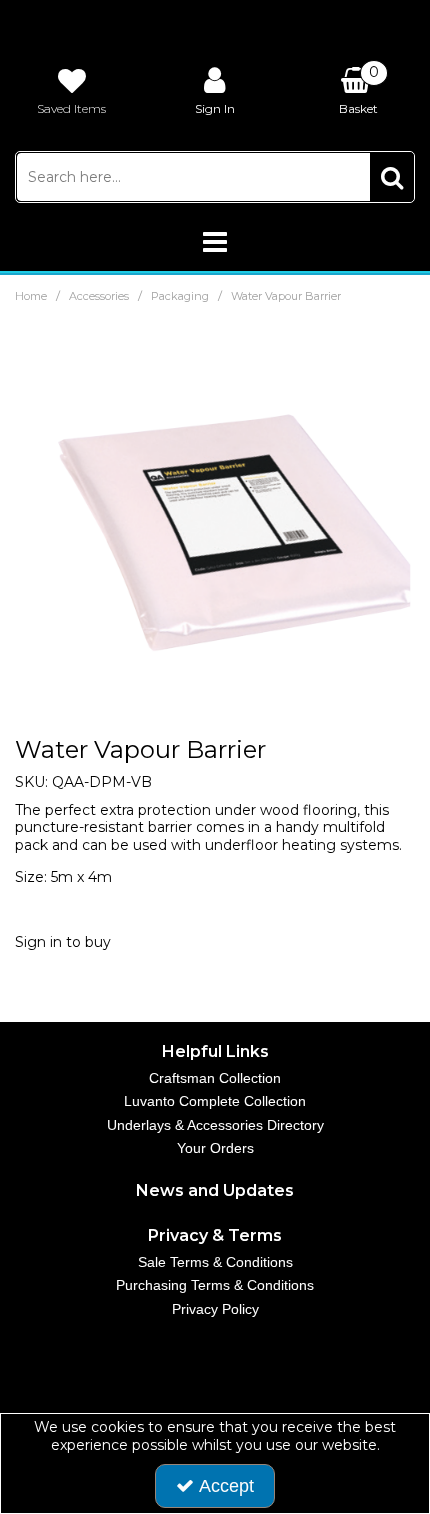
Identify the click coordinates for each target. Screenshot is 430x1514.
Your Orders (215, 1148)
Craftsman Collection (215, 1078)
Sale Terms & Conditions (215, 1262)
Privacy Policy (215, 1309)
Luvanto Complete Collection (215, 1101)
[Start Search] (392, 177)
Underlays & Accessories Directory (215, 1125)
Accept (226, 1486)
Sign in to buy (63, 942)
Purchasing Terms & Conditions (215, 1285)
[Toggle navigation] (215, 242)
